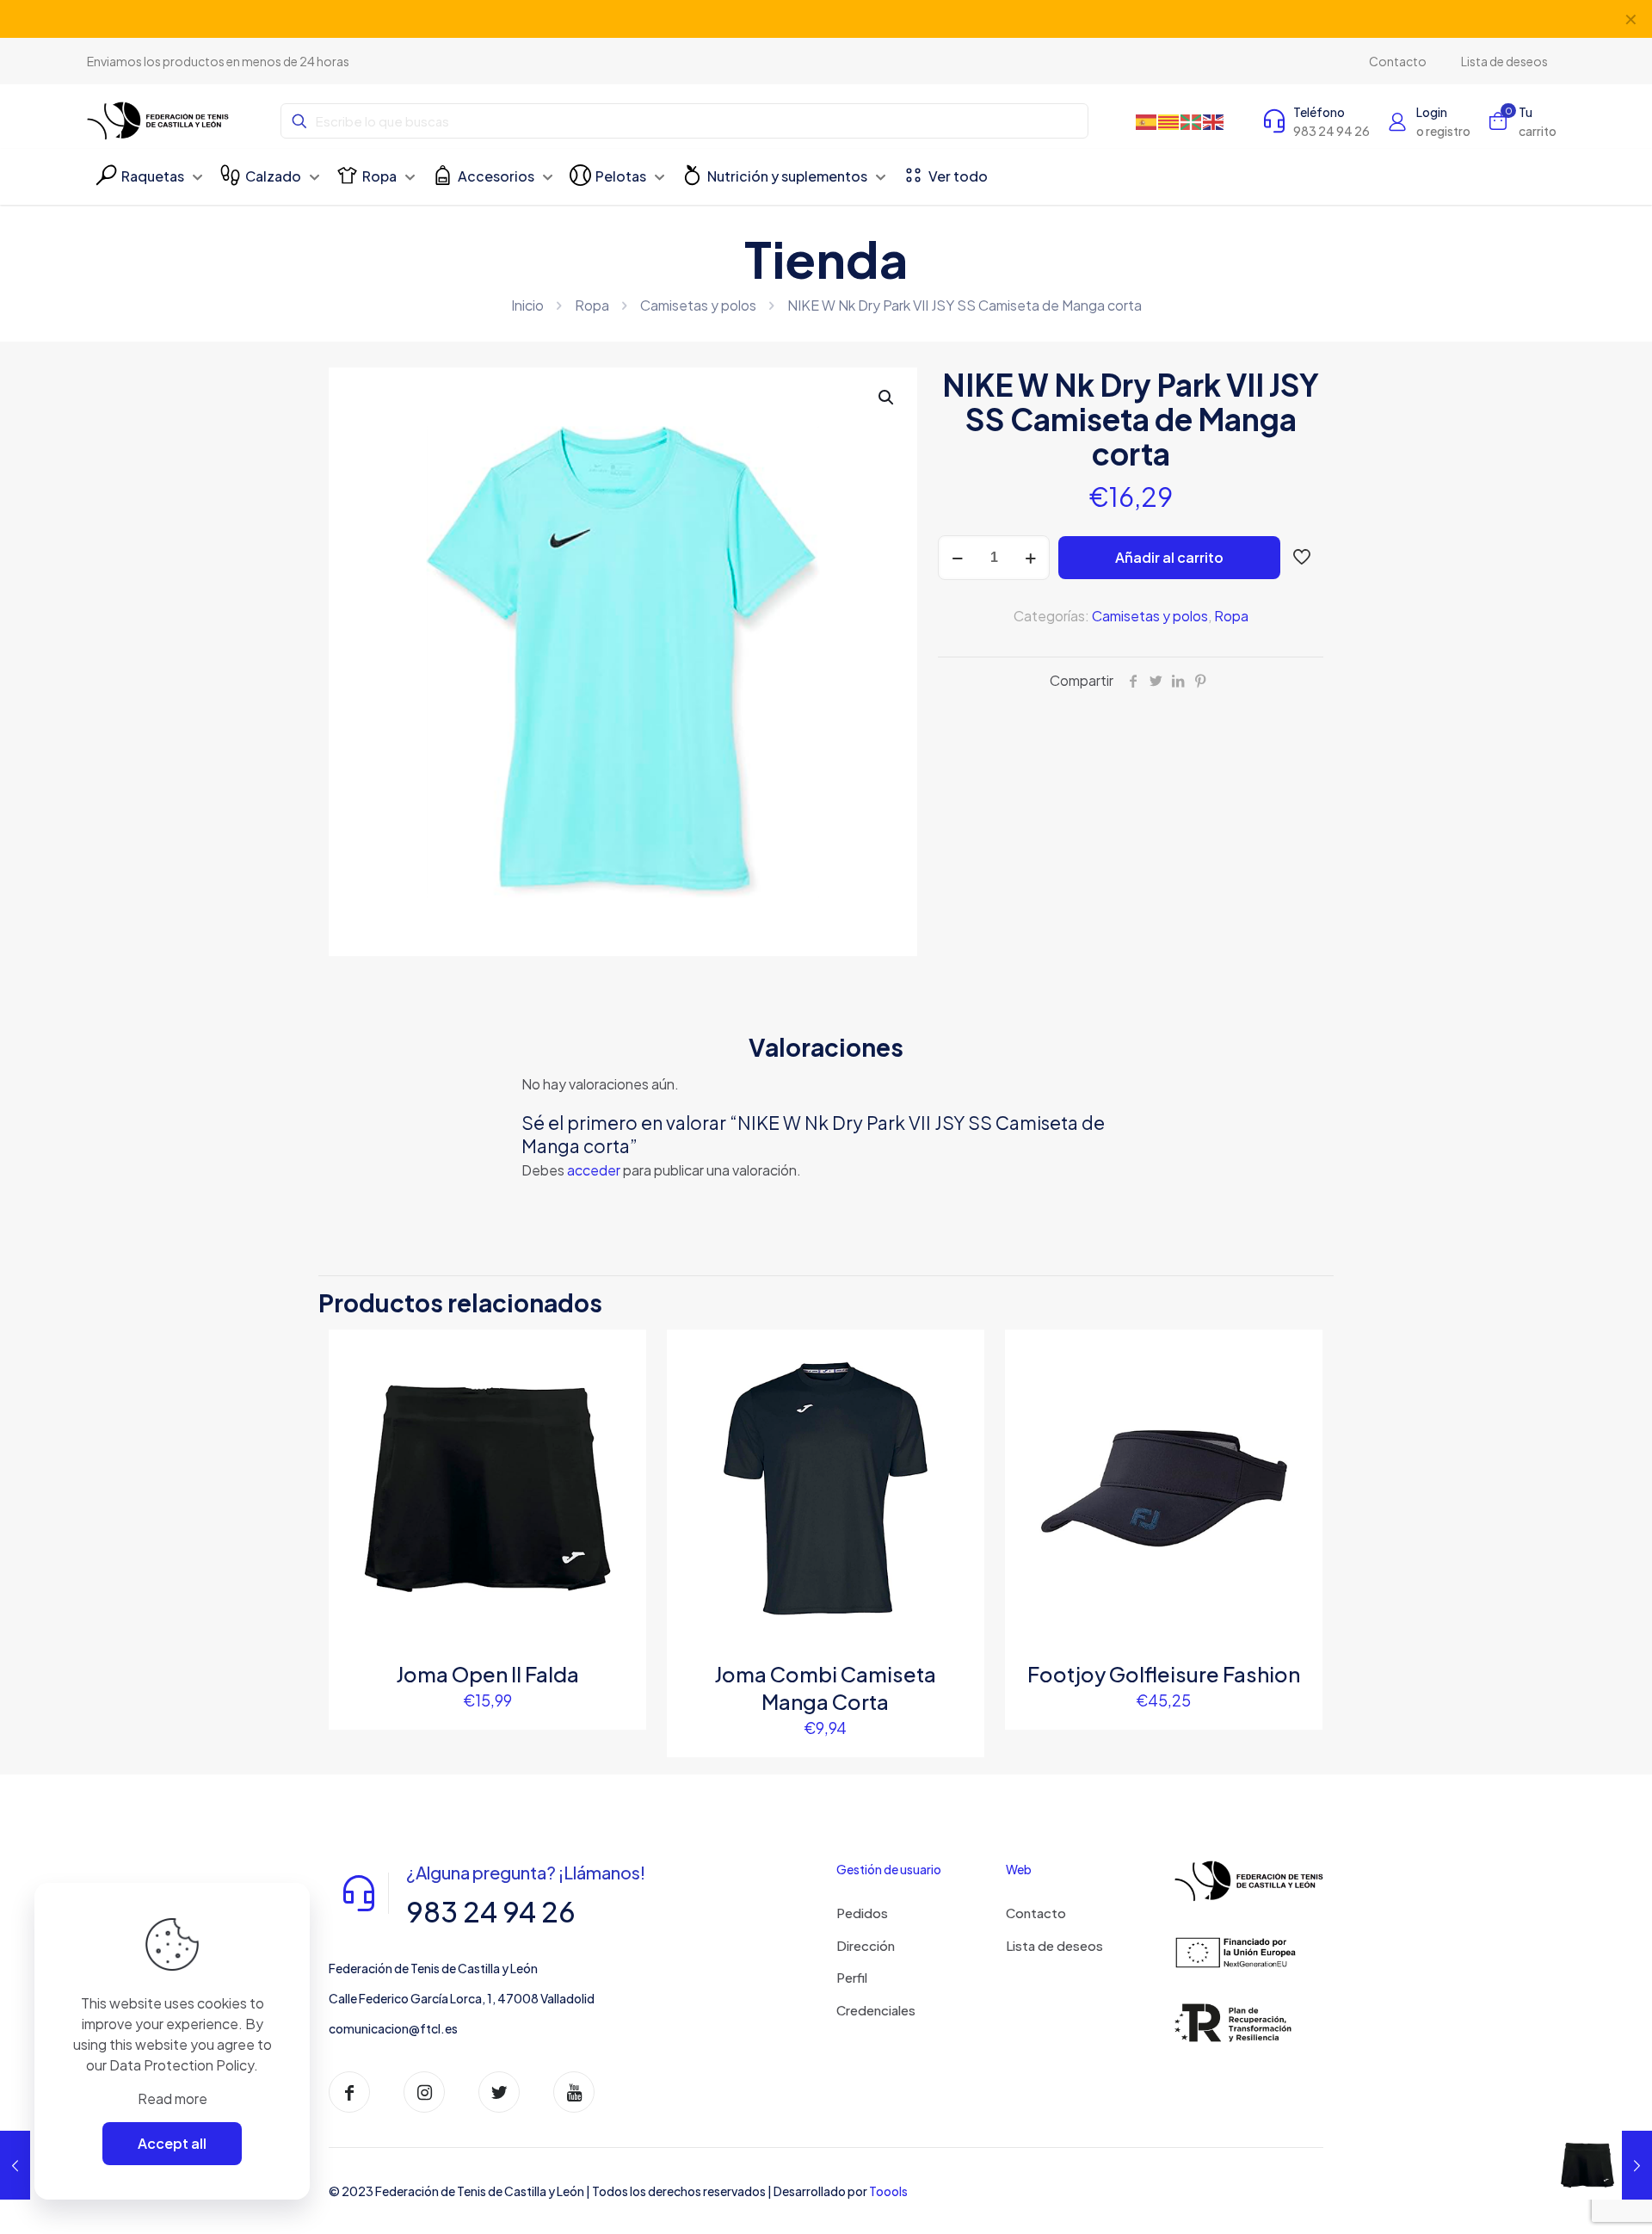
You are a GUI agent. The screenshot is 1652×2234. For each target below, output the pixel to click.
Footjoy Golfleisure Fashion (1164, 1674)
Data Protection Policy (182, 2065)
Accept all (172, 2143)
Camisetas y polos (698, 305)
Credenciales (876, 2010)
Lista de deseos (1054, 1945)
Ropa (592, 305)
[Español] (1147, 121)
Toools (888, 2191)
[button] (887, 398)
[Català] (1169, 121)
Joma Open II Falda (487, 1674)
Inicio (527, 305)
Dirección (866, 1945)
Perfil (852, 1977)
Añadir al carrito (1169, 557)
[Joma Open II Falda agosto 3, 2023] (1603, 2165)
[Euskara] (1192, 121)
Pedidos (862, 1913)
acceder (594, 1170)
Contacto (1036, 1913)
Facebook (767, 19)
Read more (173, 2098)
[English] (1214, 121)
